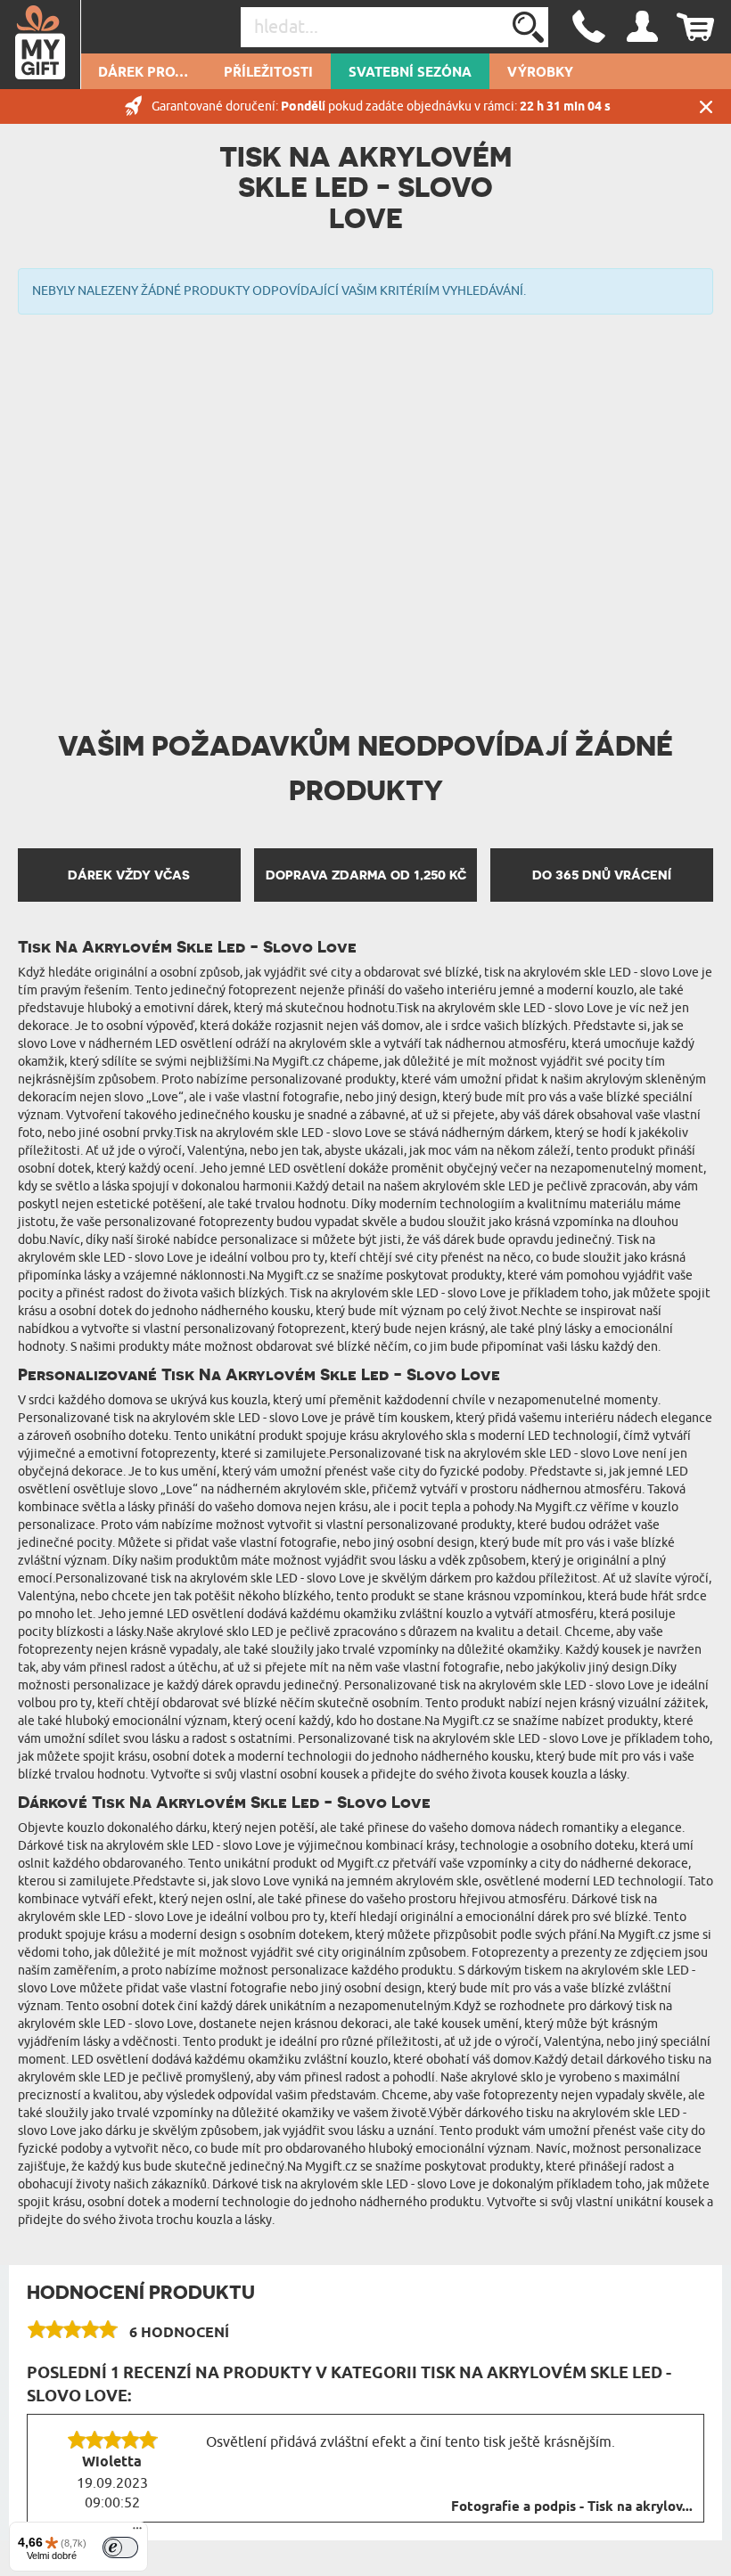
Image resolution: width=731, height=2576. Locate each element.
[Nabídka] (137, 2532)
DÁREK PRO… (143, 73)
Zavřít (706, 106)
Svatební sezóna (410, 73)
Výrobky (540, 73)
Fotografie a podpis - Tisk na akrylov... (572, 2507)
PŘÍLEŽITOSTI (268, 73)
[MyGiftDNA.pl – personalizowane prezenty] (41, 45)
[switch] (120, 2547)
